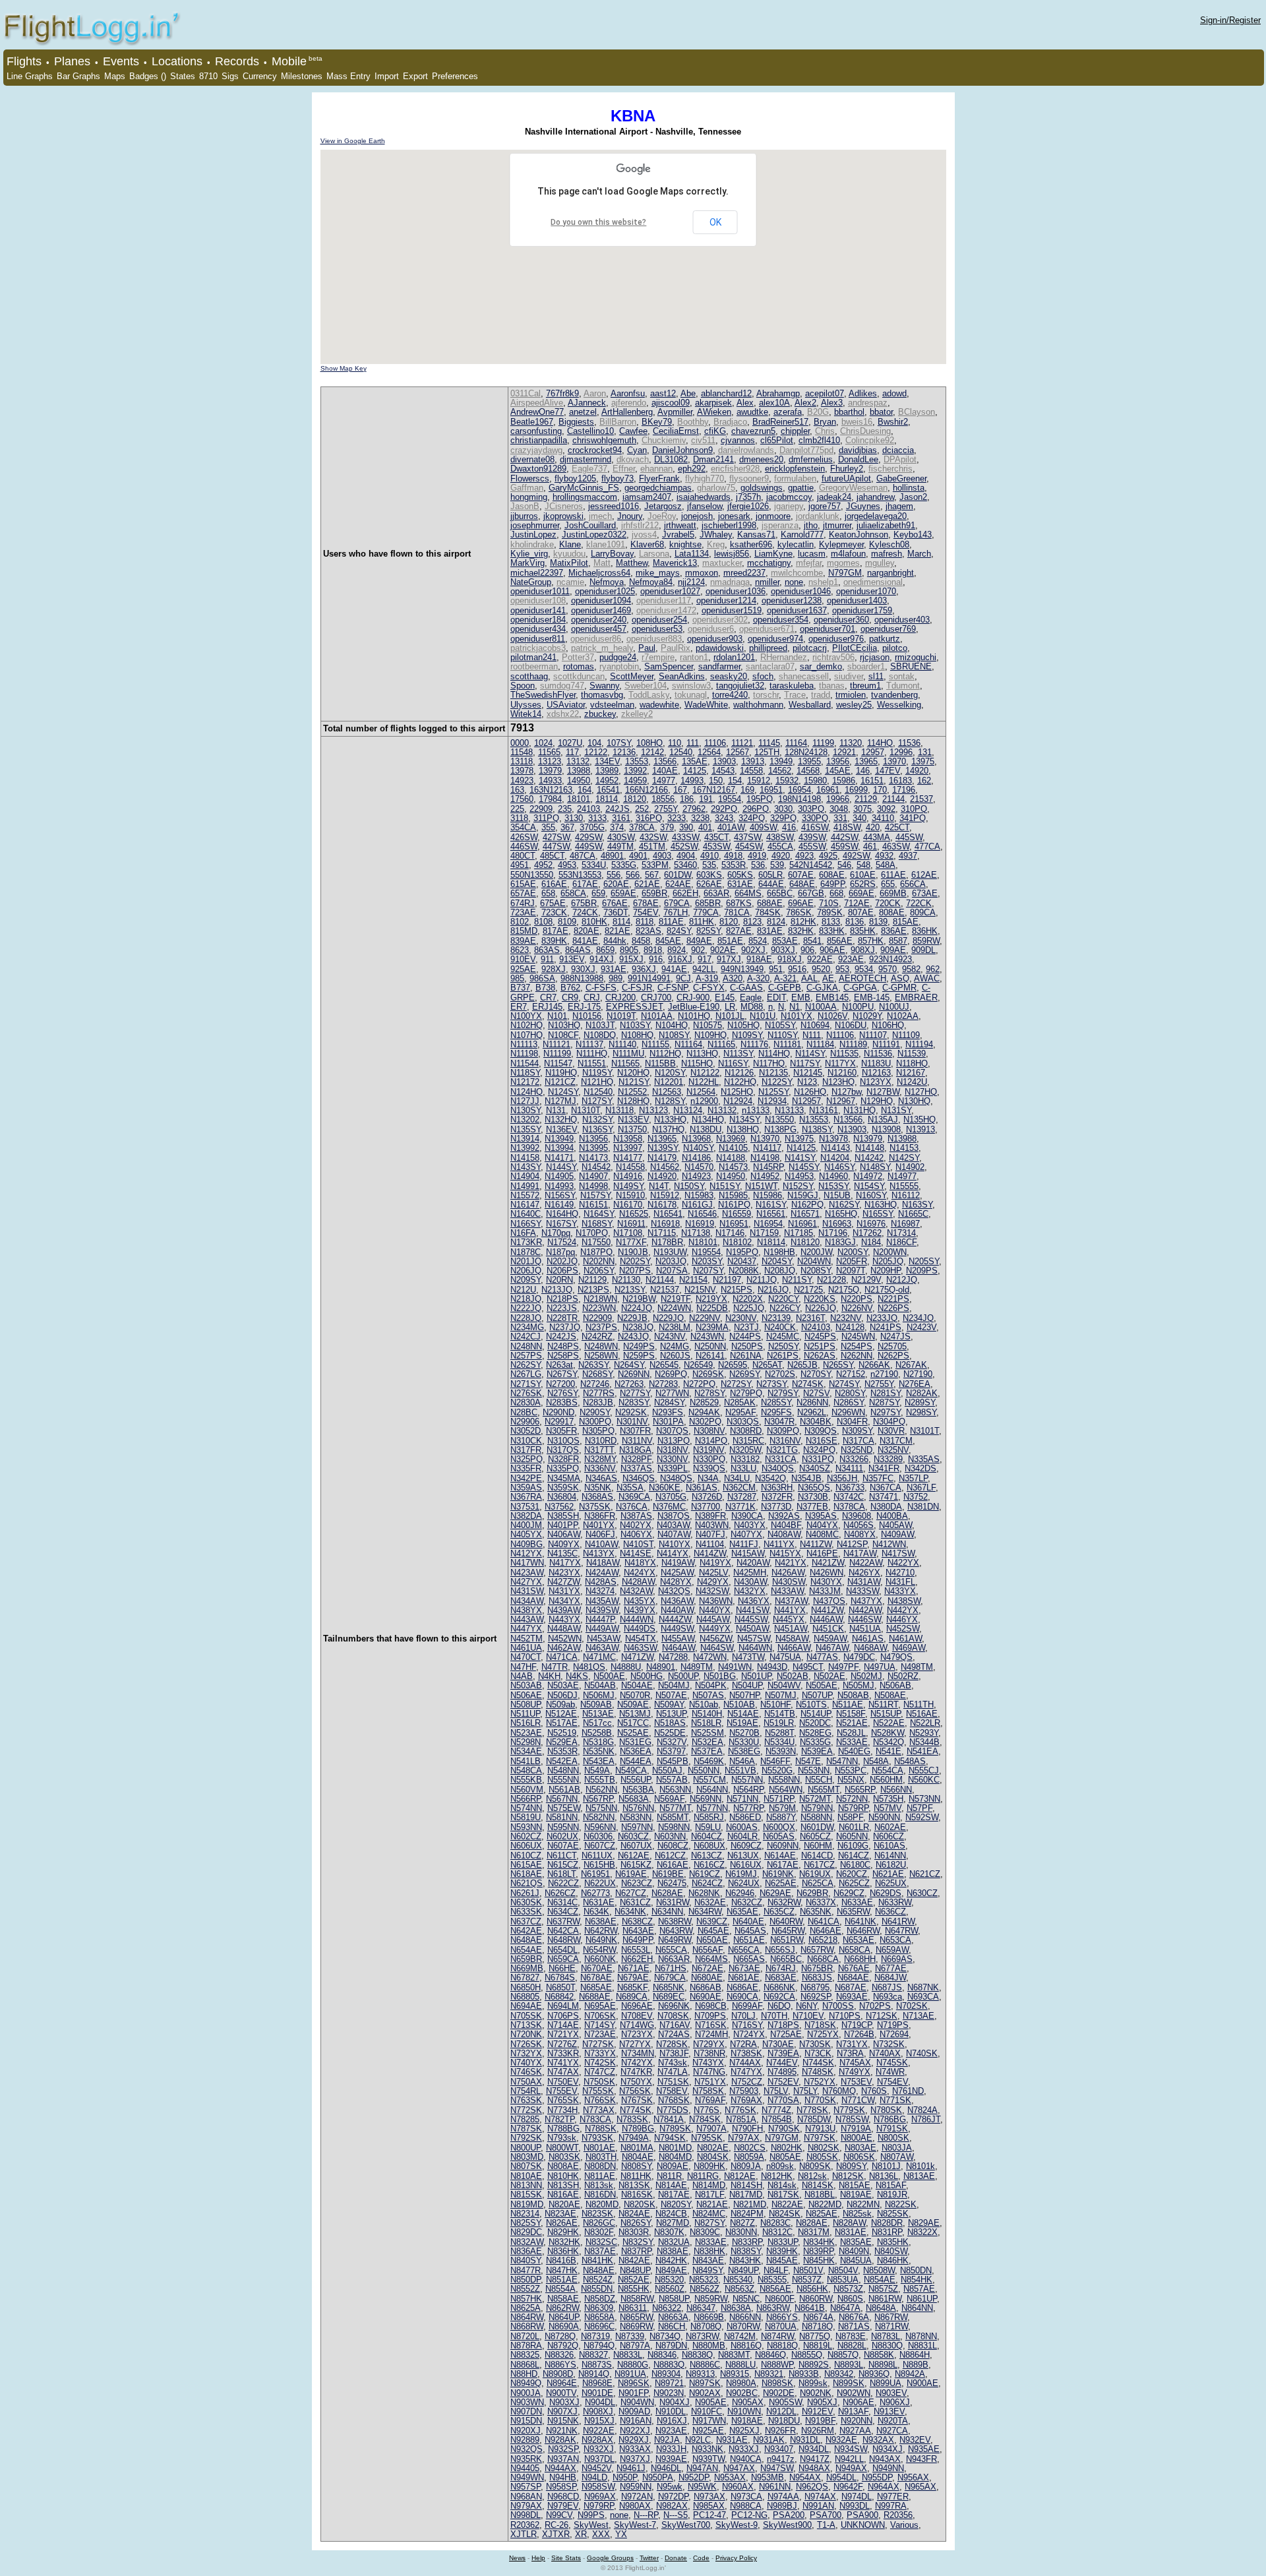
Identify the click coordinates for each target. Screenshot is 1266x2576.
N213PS (593, 1290)
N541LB (526, 1761)
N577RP (748, 1808)
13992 (635, 771)
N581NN (562, 1817)
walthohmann (758, 705)
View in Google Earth (353, 141)
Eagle (751, 997)
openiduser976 (836, 639)
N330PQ (709, 1459)
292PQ (724, 809)
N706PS (563, 2016)
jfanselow (705, 506)
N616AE (673, 1865)
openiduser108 (538, 600)
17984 (550, 799)
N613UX (743, 1855)
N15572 (525, 1195)
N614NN (890, 1855)
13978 (522, 771)
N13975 (799, 1139)
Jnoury (630, 516)
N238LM (675, 1327)
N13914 (525, 1139)
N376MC (669, 1507)
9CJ (683, 978)
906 (807, 950)
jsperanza (780, 525)
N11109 (906, 1035)
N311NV (637, 1441)
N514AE (743, 1714)
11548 (522, 752)
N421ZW (828, 1563)
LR (730, 1007)
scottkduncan (579, 676)
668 (836, 893)
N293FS (668, 1412)
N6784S (560, 1978)
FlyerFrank (659, 478)
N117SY (805, 1063)
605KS (740, 875)
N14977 (902, 1176)
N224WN (674, 1308)
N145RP (768, 1167)
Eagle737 (589, 469)
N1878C (526, 1252)
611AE (893, 875)
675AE (553, 903)
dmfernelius (811, 459)
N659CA (563, 1959)
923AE (851, 959)
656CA (913, 884)
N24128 (850, 1327)
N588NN (816, 1817)
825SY (708, 931)
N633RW (895, 1902)
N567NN (562, 1799)
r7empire (658, 657)
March (919, 554)
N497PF (843, 1667)
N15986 (768, 1195)
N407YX (746, 1534)
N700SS (838, 2006)
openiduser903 (715, 639)
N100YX (526, 1016)
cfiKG (715, 431)
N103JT (600, 1025)
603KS (709, 875)
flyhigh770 (705, 478)
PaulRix (676, 648)
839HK (554, 941)
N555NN (563, 1780)
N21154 (693, 1280)
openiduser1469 (601, 610)
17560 (522, 799)
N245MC (783, 1336)
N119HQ (561, 1073)
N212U (523, 1290)
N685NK (669, 1987)
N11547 (558, 1063)
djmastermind (586, 459)
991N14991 (649, 978)
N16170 (628, 1205)
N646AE (826, 1931)
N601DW (817, 1827)
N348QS (676, 1478)
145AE (838, 771)
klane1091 (606, 544)
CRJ (592, 997)
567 (652, 875)
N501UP (756, 1676)
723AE (523, 912)
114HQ (880, 743)
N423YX (564, 1573)
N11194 (919, 1044)
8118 (645, 922)
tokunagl (691, 695)
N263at (559, 1365)
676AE (615, 903)
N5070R (635, 1695)
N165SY (878, 1214)
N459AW (830, 1639)
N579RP (853, 1808)
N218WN (600, 1299)
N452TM (527, 1639)
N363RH (777, 1487)
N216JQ (773, 1290)
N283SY (634, 1402)
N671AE (634, 1968)
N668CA (823, 1959)
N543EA (599, 1761)
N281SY (886, 1393)
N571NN (742, 1799)
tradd (821, 695)
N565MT (824, 1790)
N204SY (777, 1261)
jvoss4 (644, 535)
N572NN (852, 1799)
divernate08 (532, 459)
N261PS (783, 1356)
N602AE (890, 1827)
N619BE (668, 1874)
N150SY (689, 1186)
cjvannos (738, 440)
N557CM (709, 1780)
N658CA (855, 1950)
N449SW (677, 1629)
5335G (624, 865)
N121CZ (560, 1082)
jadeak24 (834, 497)
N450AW (752, 1629)
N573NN (924, 1799)
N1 (795, 1007)
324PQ (752, 818)
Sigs (230, 76)
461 (870, 846)
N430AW (750, 1582)
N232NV (846, 1318)
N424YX (640, 1573)
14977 (664, 781)
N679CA (670, 1978)
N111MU (628, 1054)
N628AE (667, 1893)
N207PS (635, 1271)
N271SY (526, 1384)
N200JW (816, 1252)
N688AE (595, 1997)
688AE (770, 903)
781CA (737, 912)
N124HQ (527, 1092)
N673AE (744, 1968)
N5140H (707, 1714)
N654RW (599, 1950)
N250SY (783, 1346)
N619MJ (741, 1874)
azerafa (788, 412)
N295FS (776, 1412)
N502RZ (903, 1676)
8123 (752, 922)
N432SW (712, 1591)
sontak (902, 676)
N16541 (668, 1214)
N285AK (740, 1402)
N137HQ (668, 1129)
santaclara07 (770, 666)
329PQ (783, 818)
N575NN (601, 1808)
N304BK (816, 1422)
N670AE (597, 1968)
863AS (547, 950)
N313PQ (674, 1441)
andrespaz (868, 403)
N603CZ (633, 1836)
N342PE (526, 1478)
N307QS (672, 1431)
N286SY (849, 1402)
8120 (729, 922)
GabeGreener (901, 478)
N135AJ (883, 1119)
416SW (815, 827)
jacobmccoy (789, 497)
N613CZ (707, 1855)
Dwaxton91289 (538, 469)
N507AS (708, 1695)
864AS (578, 950)
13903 (724, 761)
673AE (925, 893)
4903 (662, 856)
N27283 (663, 1384)
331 (840, 818)
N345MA (564, 1478)
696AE (801, 903)
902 (698, 950)
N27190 (918, 1374)
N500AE (609, 1676)
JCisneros (564, 506)
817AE (556, 931)
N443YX (564, 1619)
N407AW (674, 1534)
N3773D (776, 1507)
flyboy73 (618, 478)
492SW (856, 856)
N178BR (667, 1242)
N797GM (845, 573)
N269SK (708, 1374)
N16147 (525, 1205)
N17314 (901, 1233)
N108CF (563, 1035)
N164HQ (562, 1214)
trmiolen (851, 695)
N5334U (779, 1742)
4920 (781, 856)
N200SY (853, 1252)
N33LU (743, 1468)
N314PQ (711, 1441)
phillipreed (768, 648)
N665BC (786, 1959)
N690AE (706, 1997)
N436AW (677, 1601)
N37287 (742, 1497)
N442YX (903, 1610)
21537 (921, 799)
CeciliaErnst (676, 431)
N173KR (526, 1242)
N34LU (737, 1478)
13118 (522, 761)
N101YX (797, 1016)
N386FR (600, 1516)
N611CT (561, 1855)
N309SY (857, 1431)
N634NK (630, 1912)
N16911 (631, 1224)
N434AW (527, 1601)
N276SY (562, 1393)
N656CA (744, 1950)
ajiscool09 (671, 403)
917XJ (729, 959)
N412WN (889, 1544)
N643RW (676, 1931)
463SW (896, 846)
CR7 (548, 997)
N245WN (858, 1336)
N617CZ (819, 1865)
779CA (706, 912)
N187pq (560, 1252)
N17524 (562, 1242)
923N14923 (890, 959)
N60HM (818, 1846)
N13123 (653, 1110)
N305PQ (598, 1431)
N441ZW (827, 1610)
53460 (685, 865)
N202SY (635, 1261)
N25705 (892, 1346)
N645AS (750, 1931)
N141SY (800, 1158)
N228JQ (526, 1318)
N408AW (784, 1534)
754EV (646, 912)
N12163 (876, 1073)
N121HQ (597, 1082)
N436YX (754, 1601)
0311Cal (526, 393)
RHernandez (784, 657)
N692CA (779, 1997)
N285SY (776, 1402)
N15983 (699, 1195)
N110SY (782, 1035)
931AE (614, 969)
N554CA (888, 1770)
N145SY (804, 1167)
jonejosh (697, 516)
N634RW (705, 1912)
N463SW (640, 1648)
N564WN (786, 1790)
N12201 (669, 1082)
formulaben (795, 478)
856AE (840, 941)
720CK (888, 903)
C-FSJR (637, 988)
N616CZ (709, 1865)
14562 (780, 771)
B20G (818, 412)
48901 (612, 856)
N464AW (678, 1648)
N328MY (600, 1459)
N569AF (669, 1799)
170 (880, 790)
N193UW (670, 1252)
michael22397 (537, 573)
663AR (716, 893)
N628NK (704, 1893)
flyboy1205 (575, 478)
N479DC (859, 1657)
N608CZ (673, 1846)
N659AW (892, 1950)
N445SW (751, 1619)
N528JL (851, 1733)
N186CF (901, 1242)
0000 (520, 743)
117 (572, 752)
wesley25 (854, 705)
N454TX (641, 1639)
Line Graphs (30, 76)
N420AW (753, 1563)
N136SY (597, 1129)
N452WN (565, 1639)
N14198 (765, 1158)
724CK (585, 912)
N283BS (562, 1402)
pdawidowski (720, 648)
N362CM (739, 1487)
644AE (771, 884)
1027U (570, 743)
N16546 (702, 1214)
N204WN (814, 1261)
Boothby (693, 422)
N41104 (710, 1544)
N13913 (920, 1129)
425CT (897, 827)
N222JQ (526, 1308)
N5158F (851, 1714)
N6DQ (779, 2006)
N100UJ (894, 1007)
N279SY (783, 1393)
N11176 (754, 1044)
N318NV (672, 1450)
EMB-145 (872, 997)
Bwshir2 (893, 422)
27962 (694, 809)
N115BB (660, 1063)
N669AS (897, 1959)
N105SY (780, 1025)
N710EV (808, 2016)
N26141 (710, 1356)
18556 (663, 799)
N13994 (559, 1148)
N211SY (797, 1280)
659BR (654, 893)
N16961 (802, 1224)
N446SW (864, 1619)
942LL (704, 969)
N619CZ (705, 1874)
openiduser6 (711, 629)
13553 (637, 761)
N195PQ (742, 1252)
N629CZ (849, 1893)
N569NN (706, 1799)
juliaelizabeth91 (886, 525)
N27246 (595, 1384)
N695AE (600, 2006)
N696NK (674, 2006)
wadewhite (659, 705)
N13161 (824, 1110)
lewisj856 (732, 554)
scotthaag (529, 676)
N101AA (657, 1016)
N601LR (854, 1827)
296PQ (756, 809)
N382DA (526, 1516)
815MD (524, 931)
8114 (621, 922)
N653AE (859, 1940)
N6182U (891, 1865)
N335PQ (563, 1468)
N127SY (597, 1101)
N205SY (924, 1261)
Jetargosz (663, 506)
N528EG (815, 1733)
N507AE (671, 1695)
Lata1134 (692, 554)
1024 (543, 743)
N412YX (526, 1553)
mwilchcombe (797, 573)
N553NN (814, 1770)
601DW (678, 875)
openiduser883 (654, 639)
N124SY (563, 1092)
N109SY (747, 1035)
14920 (917, 771)
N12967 (841, 1101)
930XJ (583, 969)
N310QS (563, 1441)
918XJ (790, 959)
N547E (808, 1761)
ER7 (519, 1007)
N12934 (772, 1101)
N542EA (562, 1761)
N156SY (560, 1195)
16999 (856, 790)
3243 (724, 818)
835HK (863, 931)
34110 (883, 818)
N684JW (890, 1978)
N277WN (672, 1393)
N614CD (817, 1855)
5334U (594, 865)
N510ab (704, 1704)
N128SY (670, 1101)
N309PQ (783, 1431)
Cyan (637, 450)
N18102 (737, 1242)
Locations (177, 61)
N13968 (696, 1139)
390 (686, 827)
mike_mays (658, 573)
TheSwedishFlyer (543, 695)
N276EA (915, 1384)
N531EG (635, 1742)
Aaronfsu (628, 393)
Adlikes (863, 393)
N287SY (884, 1402)
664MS (748, 893)
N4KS (577, 1676)
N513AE (598, 1714)
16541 (608, 790)
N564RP (748, 1790)
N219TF (676, 1299)
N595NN (563, 1827)
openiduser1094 (601, 600)
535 (709, 865)
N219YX (711, 1299)
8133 (831, 922)
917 (705, 959)
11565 (549, 752)
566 (633, 875)
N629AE (775, 1893)
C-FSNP (673, 988)
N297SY (886, 1412)
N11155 (655, 1044)
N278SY (709, 1393)
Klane (570, 544)
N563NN (675, 1790)
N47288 (673, 1657)
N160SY (871, 1195)
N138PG (780, 1129)
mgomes (843, 563)
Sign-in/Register (1230, 20)
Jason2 (913, 497)
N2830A (526, 1402)
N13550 (779, 1119)
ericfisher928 (735, 469)
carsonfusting (536, 431)
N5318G (598, 1742)
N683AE (781, 1978)
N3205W (745, 1450)
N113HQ (702, 1054)
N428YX (676, 1582)
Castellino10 (590, 431)
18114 (607, 799)
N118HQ (912, 1063)
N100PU (858, 1007)
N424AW (602, 1573)
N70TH (774, 2016)
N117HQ (769, 1063)
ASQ (900, 978)
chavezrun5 (753, 431)
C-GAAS (746, 988)
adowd (894, 393)
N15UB (837, 1195)
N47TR (555, 1667)
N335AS (924, 1459)
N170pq (556, 1233)
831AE (770, 931)
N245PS (820, 1336)
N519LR (779, 1723)
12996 (901, 752)
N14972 (868, 1176)
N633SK (526, 1912)
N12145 (808, 1073)
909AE (893, 950)
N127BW (883, 1092)
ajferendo (629, 403)
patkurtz (885, 639)
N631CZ (635, 1902)
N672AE (708, 1968)
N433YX (900, 1591)
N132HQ (561, 1119)
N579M (782, 1808)
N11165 (721, 1044)
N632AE (710, 1902)
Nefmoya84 (651, 582)
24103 (588, 809)
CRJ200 (620, 997)
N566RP (526, 1799)
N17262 (867, 1233)
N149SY (628, 1186)
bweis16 (857, 422)
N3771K (740, 1507)
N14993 (559, 1186)
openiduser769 (888, 629)
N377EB (812, 1507)
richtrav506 (833, 657)
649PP (832, 884)
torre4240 (730, 695)
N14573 (733, 1167)
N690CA (742, 1997)
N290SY (595, 1412)
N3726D (707, 1497)
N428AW (638, 1582)
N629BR (812, 1893)
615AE (523, 884)
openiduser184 (538, 620)
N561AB (564, 1790)
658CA (573, 893)
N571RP (779, 1799)
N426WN (827, 1573)
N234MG (527, 1327)
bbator (881, 412)
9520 (821, 969)
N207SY (708, 1271)
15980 (815, 781)
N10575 (708, 1025)
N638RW (675, 1921)
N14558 (630, 1167)
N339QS (709, 1468)
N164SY (599, 1214)
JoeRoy (662, 516)
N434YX (564, 1601)
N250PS (747, 1346)
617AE (585, 884)
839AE (523, 941)
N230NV (741, 1318)
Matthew (632, 563)
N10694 (815, 1025)
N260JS (675, 1356)
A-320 (758, 978)
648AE (802, 884)
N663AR (674, 1959)
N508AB (853, 1695)
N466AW (794, 1648)
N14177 (628, 1158)
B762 (570, 988)
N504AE (637, 1685)
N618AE (526, 1874)
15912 (759, 781)
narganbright (890, 573)
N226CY (785, 1308)
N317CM (896, 1441)
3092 (886, 809)
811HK (702, 922)
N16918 (665, 1224)
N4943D (772, 1667)
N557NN (747, 1780)
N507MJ (781, 1695)
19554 (730, 799)
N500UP (683, 1676)
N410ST (638, 1544)
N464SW (717, 1648)
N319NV (708, 1450)
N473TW (748, 1657)
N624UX (744, 1883)
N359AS (526, 1487)
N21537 (665, 1290)
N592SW (922, 1817)
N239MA (712, 1327)
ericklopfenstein (795, 469)
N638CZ (637, 1921)
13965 (866, 761)
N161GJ (697, 1205)
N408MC (822, 1534)
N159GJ (803, 1195)
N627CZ (631, 1893)
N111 (812, 1035)
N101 (557, 1016)
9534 (864, 969)
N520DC (815, 1723)
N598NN (674, 1827)
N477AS (822, 1657)
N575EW (564, 1808)
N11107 (873, 1035)
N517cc (597, 1723)
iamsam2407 (647, 497)
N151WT (761, 1186)
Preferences (455, 76)
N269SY (744, 1374)
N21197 (727, 1280)
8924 (677, 950)
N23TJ (746, 1327)
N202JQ (562, 1261)
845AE (668, 941)
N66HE (562, 1968)
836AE (894, 931)
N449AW (602, 1629)
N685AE (596, 1987)
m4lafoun (848, 554)
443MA (877, 837)
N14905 (559, 1176)
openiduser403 (902, 620)
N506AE (526, 1695)
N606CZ (889, 1836)
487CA (583, 856)
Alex (745, 403)
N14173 (593, 1158)
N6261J (525, 1893)
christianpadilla (539, 440)
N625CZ (854, 1883)
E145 (725, 997)
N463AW (602, 1648)
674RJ (523, 903)
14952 (607, 781)
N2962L (812, 1412)
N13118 (619, 1110)
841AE (585, 941)
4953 (567, 865)
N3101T (924, 1431)
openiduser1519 (732, 610)
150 (716, 781)
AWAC (927, 978)
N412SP (852, 1544)
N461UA (526, 1648)
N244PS (745, 1336)
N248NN (526, 1346)
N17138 (696, 1233)
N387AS (636, 1516)
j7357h (748, 497)
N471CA (562, 1657)
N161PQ (734, 1205)
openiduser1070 (866, 591)
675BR (584, 903)
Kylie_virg (529, 554)
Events (121, 61)
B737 (520, 988)
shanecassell (804, 676)
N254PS (857, 1346)
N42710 (900, 1573)
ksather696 (751, 544)
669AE (861, 893)
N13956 (593, 1139)
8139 (878, 922)
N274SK (808, 1384)
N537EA (707, 1751)
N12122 (705, 1073)
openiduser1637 (797, 610)
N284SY (669, 1402)
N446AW (826, 1619)
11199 (823, 743)
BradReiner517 (780, 422)
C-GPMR (899, 988)
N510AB (739, 1704)
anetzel (583, 412)
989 (616, 978)
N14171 (559, 1158)
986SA (542, 978)
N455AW (678, 1639)
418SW (847, 827)
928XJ (554, 969)
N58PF (850, 1817)
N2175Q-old (887, 1290)
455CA (780, 846)
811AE (671, 922)
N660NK (600, 1959)
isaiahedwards (704, 497)
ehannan (656, 469)
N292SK (631, 1412)
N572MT (815, 1799)
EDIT (776, 997)
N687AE (851, 1987)
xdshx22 (563, 714)
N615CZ (563, 1865)
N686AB (706, 1987)
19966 (838, 799)
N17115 (662, 1233)
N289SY (920, 1402)
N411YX (779, 1544)
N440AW (677, 1610)
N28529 (704, 1402)
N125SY (773, 1092)
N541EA (922, 1751)
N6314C (562, 1902)
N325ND (857, 1450)
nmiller (767, 582)
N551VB (740, 1770)
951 (776, 969)
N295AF (740, 1412)
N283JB (598, 1402)
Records (237, 61)
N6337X (821, 1902)
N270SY (816, 1374)
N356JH (842, 1478)
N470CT (526, 1657)
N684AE (853, 1978)
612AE (924, 875)
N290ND (558, 1412)
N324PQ (819, 1450)
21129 (866, 799)
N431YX (564, 1591)
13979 (550, 771)
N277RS (599, 1393)
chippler (795, 431)
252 (642, 809)
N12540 (598, 1092)
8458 (641, 941)
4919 (757, 856)
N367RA (526, 1497)
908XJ (863, 950)
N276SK (526, 1393)
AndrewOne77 (537, 412)
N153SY (833, 1186)
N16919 (700, 1224)
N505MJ (859, 1685)
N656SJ (780, 1950)
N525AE (633, 1733)
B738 (545, 988)
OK (715, 222)
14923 (522, 781)
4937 (908, 856)
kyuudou (569, 554)
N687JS (887, 1987)
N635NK (816, 1912)
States (183, 76)
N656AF (708, 1950)
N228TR (562, 1318)
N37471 (884, 1497)
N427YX (526, 1582)
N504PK (711, 1685)
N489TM (697, 1667)
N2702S (780, 1374)
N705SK (526, 2016)
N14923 (696, 1176)
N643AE (638, 1931)
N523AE (526, 1733)
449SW (588, 846)
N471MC (599, 1657)
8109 (567, 922)
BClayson (917, 412)
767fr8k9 (562, 393)
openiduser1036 (736, 591)
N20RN (559, 1280)
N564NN (712, 1790)
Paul (647, 648)
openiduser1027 (670, 591)
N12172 (525, 1082)
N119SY (597, 1073)
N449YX (715, 1629)
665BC (780, 893)
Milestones (302, 76)
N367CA (886, 1487)
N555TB (600, 1780)
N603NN (670, 1836)
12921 (844, 752)
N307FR (635, 1431)
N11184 (820, 1044)
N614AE (780, 1855)
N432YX (750, 1591)
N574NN (526, 1808)
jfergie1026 (748, 506)
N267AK (911, 1365)
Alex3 (832, 403)
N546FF (775, 1761)
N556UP (636, 1780)
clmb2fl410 (819, 440)
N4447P (600, 1619)
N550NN (704, 1770)
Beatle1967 (532, 422)
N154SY (869, 1186)
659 (598, 893)
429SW (588, 837)
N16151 (593, 1205)
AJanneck (587, 403)
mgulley (880, 563)
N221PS (893, 1299)
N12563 (667, 1092)
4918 (733, 856)
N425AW (677, 1573)
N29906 (525, 1422)
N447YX (526, 1629)
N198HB (779, 1252)
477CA (927, 846)
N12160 (842, 1073)
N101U (763, 1016)
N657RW (817, 1950)
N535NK (599, 1751)
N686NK (779, 1987)
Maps (115, 76)
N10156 (587, 1016)
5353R (734, 865)
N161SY (771, 1205)
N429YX (713, 1582)
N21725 (808, 1290)
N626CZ (560, 1893)
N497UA (880, 1667)
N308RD (746, 1431)
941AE (674, 969)
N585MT (673, 1817)
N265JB (802, 1365)
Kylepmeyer (841, 544)
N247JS (895, 1336)
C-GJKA (822, 988)
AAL (809, 978)
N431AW (864, 1582)
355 (548, 827)
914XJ (602, 959)
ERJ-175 (584, 1007)
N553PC (851, 1770)
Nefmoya (607, 582)
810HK (594, 922)
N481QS (589, 1667)
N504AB (600, 1685)
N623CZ (637, 1883)
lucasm (812, 554)
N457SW (754, 1639)
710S (829, 903)
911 (547, 959)
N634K (596, 1912)
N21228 (831, 1280)
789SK (830, 912)
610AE (863, 875)
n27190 (884, 1374)
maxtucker (722, 563)
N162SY (844, 1205)
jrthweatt (680, 525)
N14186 (696, 1158)
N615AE (526, 1865)
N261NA (746, 1356)
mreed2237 (744, 573)
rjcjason (875, 657)
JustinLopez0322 (594, 535)
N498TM (917, 1667)
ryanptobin (619, 666)
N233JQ (882, 1318)
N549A (597, 1770)
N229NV (705, 1318)
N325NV (893, 1450)
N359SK (563, 1487)
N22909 (597, 1318)
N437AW (791, 1601)
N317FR (526, 1450)
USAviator (566, 705)
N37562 (559, 1507)
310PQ (914, 809)
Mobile (289, 61)
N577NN (712, 1808)
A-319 (707, 978)
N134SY (744, 1119)
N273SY (771, 1384)
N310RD (601, 1441)
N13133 (789, 1110)
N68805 (525, 1997)
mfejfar (809, 563)
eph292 (692, 469)
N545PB (673, 1761)
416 (789, 827)
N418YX (640, 1563)
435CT (716, 837)
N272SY (736, 1384)
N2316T (810, 1318)
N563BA (638, 1790)
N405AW (895, 1525)
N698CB (711, 2006)
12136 (624, 752)
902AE (723, 950)
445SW (909, 837)
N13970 (765, 1139)
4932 (884, 856)
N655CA (671, 1950)
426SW (524, 837)
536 (758, 865)
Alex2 (805, 403)
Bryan (825, 422)
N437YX (866, 1601)
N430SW (789, 1582)
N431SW (527, 1591)
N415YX (785, 1553)
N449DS (640, 1629)
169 (747, 790)
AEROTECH (862, 978)
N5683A (634, 1799)
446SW (524, 846)
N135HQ (919, 1119)
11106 (715, 743)
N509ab (560, 1704)
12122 (596, 752)
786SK (799, 912)
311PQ (546, 818)
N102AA (903, 1016)
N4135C (562, 1553)
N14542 (596, 1167)
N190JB (633, 1252)
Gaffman (527, 488)
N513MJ (635, 1714)
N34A (708, 1478)
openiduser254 (659, 620)
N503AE (563, 1685)
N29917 (559, 1422)
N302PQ (705, 1422)
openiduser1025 (605, 591)
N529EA (562, 1742)
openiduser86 (596, 639)
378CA (642, 827)
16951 (771, 790)
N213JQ (557, 1290)
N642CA (563, 1931)
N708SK (673, 2016)
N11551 (592, 1063)
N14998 (593, 1186)
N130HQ (914, 1101)
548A (886, 865)
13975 (923, 761)
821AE (618, 931)
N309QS (821, 1431)
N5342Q (889, 1742)
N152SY (798, 1186)
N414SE (636, 1553)
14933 (550, 781)
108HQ (649, 743)
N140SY (698, 1148)
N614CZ (854, 1855)
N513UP (671, 1714)
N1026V (832, 1016)
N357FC (878, 1478)
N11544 (525, 1063)
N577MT (675, 1808)
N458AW (792, 1639)
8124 (776, 922)
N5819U (526, 1817)
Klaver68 (647, 544)
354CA (523, 827)
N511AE (848, 1704)
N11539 (912, 1054)
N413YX (599, 1553)
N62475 (672, 1883)
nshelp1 (823, 582)
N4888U (626, 1667)
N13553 (814, 1119)
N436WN (716, 1601)
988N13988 (582, 978)
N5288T (779, 1733)
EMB (801, 997)
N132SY (597, 1119)
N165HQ (841, 1214)
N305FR (561, 1431)
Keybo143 (913, 535)
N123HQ (838, 1082)
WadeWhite (706, 705)
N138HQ (743, 1129)
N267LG (526, 1374)
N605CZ (815, 1836)
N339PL (673, 1468)
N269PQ (671, 1374)
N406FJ (600, 1534)
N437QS (829, 1601)
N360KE (665, 1487)
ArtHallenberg (627, 412)
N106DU (851, 1025)
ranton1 (694, 657)
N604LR (742, 1836)
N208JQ (780, 1271)
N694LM (563, 2006)
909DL (923, 950)
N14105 (733, 1148)
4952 (543, 865)
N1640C (526, 1214)
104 (594, 743)
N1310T (586, 1110)
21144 (893, 799)
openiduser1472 (666, 610)
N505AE (822, 1685)
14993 (692, 781)
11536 (909, 743)
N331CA (781, 1459)
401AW (731, 827)
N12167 (911, 1073)
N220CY (783, 1299)
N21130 (626, 1280)
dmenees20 (761, 459)
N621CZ (925, 1874)
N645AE (713, 1931)
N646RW (863, 1931)
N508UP (526, 1704)
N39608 (857, 1516)
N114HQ (774, 1054)
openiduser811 (538, 639)
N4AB (522, 1676)
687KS (739, 903)
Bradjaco (730, 422)
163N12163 (551, 790)
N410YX (675, 1544)
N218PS (562, 1299)
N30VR (891, 1431)
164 (585, 790)
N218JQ (526, 1299)
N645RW (788, 1931)
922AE (820, 959)
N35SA (630, 1487)
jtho (811, 525)
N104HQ (672, 1025)
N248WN (601, 1346)
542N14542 (811, 865)
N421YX (791, 1563)
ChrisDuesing (865, 431)
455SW (812, 846)
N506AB (895, 1685)
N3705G (671, 1497)
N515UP (886, 1714)
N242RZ (597, 1336)
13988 (579, 771)
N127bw (846, 1092)
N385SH (563, 1516)
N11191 (886, 1044)
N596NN (600, 1827)
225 (517, 809)
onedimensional (873, 582)
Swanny (604, 686)
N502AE (829, 1676)
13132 (578, 761)
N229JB (632, 1318)
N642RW (601, 1931)
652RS (863, 884)
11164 (796, 743)
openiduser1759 (862, 610)
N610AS (889, 1846)
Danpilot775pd (806, 450)
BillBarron (618, 422)
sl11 (876, 676)
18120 (635, 799)
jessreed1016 (614, 506)
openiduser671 (767, 629)
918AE (759, 959)
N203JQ (671, 1261)
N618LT (561, 1874)
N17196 (833, 1233)
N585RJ (709, 1817)
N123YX (876, 1082)
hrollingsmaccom (585, 497)
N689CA (632, 1997)
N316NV (785, 1441)
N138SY (817, 1129)
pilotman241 (533, 657)
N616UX (746, 1865)
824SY (679, 931)
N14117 (767, 1148)
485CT (552, 856)
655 (888, 884)
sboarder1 (866, 666)
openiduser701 (828, 629)
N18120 (805, 1242)
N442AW (865, 1610)
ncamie (570, 582)
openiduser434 (538, 629)
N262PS (893, 1356)
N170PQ (592, 1233)
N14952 (765, 1176)
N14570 (699, 1167)
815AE (906, 922)
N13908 (886, 1129)
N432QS (674, 1591)
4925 (828, 856)
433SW (685, 837)
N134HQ (708, 1119)
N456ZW (716, 1639)
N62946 (740, 1893)
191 (706, 799)
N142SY (904, 1158)
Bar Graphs (78, 76)
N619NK (778, 1874)
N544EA (636, 1761)
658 (548, 893)
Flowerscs (530, 478)
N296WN (848, 1412)
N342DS (920, 1468)
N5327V (672, 1742)
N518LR (706, 1723)
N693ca (888, 1997)
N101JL (730, 1016)
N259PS (639, 1356)
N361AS (702, 1487)
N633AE (857, 1902)
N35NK (598, 1487)
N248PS (563, 1346)
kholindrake (532, 544)
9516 (797, 969)
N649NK (601, 1940)
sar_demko (821, 666)
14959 (635, 781)
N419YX (715, 1563)
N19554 (706, 1252)
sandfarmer (719, 666)
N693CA (923, 1997)
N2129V (866, 1280)
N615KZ (636, 1865)
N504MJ (674, 1685)
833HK (832, 931)
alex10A (774, 403)
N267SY (562, 1374)
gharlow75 (716, 488)
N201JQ (526, 1261)
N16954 (768, 1224)
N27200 (560, 1384)
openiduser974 (775, 639)
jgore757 (825, 506)
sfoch (763, 676)
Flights (24, 61)
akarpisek (713, 403)
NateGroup (531, 582)
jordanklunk (818, 516)
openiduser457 (599, 629)
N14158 (525, 1158)
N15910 (630, 1195)
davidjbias (858, 450)
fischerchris (890, 469)
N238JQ (638, 1327)
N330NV (672, 1459)
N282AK (922, 1393)
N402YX (636, 1525)
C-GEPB (785, 988)
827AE (739, 931)
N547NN (842, 1761)
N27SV (816, 1393)
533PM (655, 865)
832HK (801, 931)
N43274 (600, 1591)
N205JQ (888, 1261)
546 (844, 865)
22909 (541, 809)
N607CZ (600, 1846)
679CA (677, 903)
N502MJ (866, 1676)
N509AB (596, 1704)
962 (933, 969)
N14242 (869, 1158)
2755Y (666, 809)
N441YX (790, 1610)
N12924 (738, 1101)
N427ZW (563, 1582)
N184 (871, 1242)
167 (680, 790)
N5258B (597, 1733)
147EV (888, 771)
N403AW (673, 1525)
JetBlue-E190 (694, 1007)
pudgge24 (618, 657)
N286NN (812, 1402)
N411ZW (816, 1544)
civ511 (703, 440)
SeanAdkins (682, 676)
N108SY (674, 1035)
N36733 (850, 1487)
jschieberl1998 (729, 525)
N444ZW (675, 1619)
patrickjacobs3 (538, 648)
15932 (787, 781)
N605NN (852, 1836)
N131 (556, 1110)
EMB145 (832, 997)
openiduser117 (664, 600)
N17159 (764, 1233)
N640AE (748, 1921)
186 (687, 799)
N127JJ (525, 1101)
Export (415, 76)
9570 (888, 969)
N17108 (628, 1233)
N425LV (713, 1573)
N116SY (733, 1063)
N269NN (634, 1374)
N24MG (675, 1346)
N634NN (667, 1912)
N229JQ (668, 1318)
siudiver (849, 676)
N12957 (806, 1101)
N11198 (524, 1054)
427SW (556, 837)
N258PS (563, 1356)
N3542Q (770, 1478)
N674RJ (781, 1968)
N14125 (801, 1148)
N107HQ (527, 1035)
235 (565, 809)
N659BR (526, 1959)
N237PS (601, 1327)
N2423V (921, 1327)
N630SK (526, 1902)
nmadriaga (730, 582)
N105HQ (743, 1025)
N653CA (895, 1940)
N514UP (816, 1714)
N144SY (561, 1167)
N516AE (922, 1714)
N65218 (823, 1940)
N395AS (821, 1516)
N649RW (675, 1940)
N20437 (742, 1261)
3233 (677, 818)
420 (873, 827)
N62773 (595, 1893)
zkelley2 (637, 714)
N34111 (849, 1468)
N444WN (637, 1619)
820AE (587, 931)
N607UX (636, 1846)
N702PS (875, 2006)
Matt (602, 563)
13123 (550, 761)
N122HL (704, 1082)
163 (517, 790)
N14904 (525, 1176)
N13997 (628, 1148)
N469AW (909, 1648)
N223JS (562, 1308)
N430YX (826, 1582)
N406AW (564, 1534)
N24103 (816, 1327)
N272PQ (699, 1384)
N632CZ (747, 1902)
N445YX (789, 1619)
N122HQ (740, 1082)
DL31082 (671, 459)
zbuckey (600, 714)
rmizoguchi (916, 657)
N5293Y (924, 1733)
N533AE (852, 1742)
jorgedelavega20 (876, 516)
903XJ (783, 950)
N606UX (526, 1846)
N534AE (526, 1751)
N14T (659, 1186)
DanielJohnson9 (682, 450)
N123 (807, 1082)
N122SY (777, 1082)
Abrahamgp (778, 393)
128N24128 (806, 752)
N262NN (857, 1356)
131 (925, 752)
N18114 (771, 1242)
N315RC (748, 1441)
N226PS (893, 1308)
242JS (618, 809)
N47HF (523, 1667)
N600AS (742, 1827)
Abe (688, 393)
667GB (811, 893)
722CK (919, 903)
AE (828, 978)
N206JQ (526, 1271)
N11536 (878, 1054)
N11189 (853, 1044)
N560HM (886, 1780)
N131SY (896, 1110)
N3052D (526, 1431)
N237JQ (565, 1327)
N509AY (669, 1704)
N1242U (912, 1082)
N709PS (710, 2016)
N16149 (559, 1205)
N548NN (563, 1770)
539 (777, 865)
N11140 (622, 1044)
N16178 (662, 1205)
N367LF (921, 1487)
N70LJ (743, 2016)
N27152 (851, 1374)
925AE (523, 969)
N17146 (730, 1233)
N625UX (891, 1883)
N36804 (562, 1497)
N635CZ (779, 1912)
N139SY (663, 1148)
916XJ (680, 959)
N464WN (755, 1648)
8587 (898, 941)
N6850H (526, 1987)
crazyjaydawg (536, 450)
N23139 (776, 1318)
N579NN (817, 1808)
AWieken (714, 412)
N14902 (910, 1167)
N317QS (563, 1450)
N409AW (897, 1534)
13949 (781, 761)
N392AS (784, 1516)
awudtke (752, 412)
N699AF (747, 2006)
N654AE (526, 1950)
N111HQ (592, 1054)
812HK (803, 922)
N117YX (840, 1063)
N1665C (913, 1214)
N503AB (526, 1685)
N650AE (712, 1940)
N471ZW (637, 1657)
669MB (893, 893)
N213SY (630, 1290)
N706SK (600, 2016)
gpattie (801, 488)
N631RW (673, 1902)
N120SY (670, 1073)
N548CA (526, 1770)
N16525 (634, 1214)
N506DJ (562, 1695)
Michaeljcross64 (599, 573)
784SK (768, 912)
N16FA (523, 1233)
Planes (72, 61)
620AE (616, 884)
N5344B (924, 1742)
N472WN (710, 1657)
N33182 (745, 1459)
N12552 (632, 1092)
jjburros (524, 516)
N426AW (788, 1573)
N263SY (593, 1365)
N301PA (668, 1422)
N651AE (749, 1940)
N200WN (890, 1252)
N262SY (526, 1365)
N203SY (707, 1261)
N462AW (564, 1648)
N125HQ (737, 1092)
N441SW (752, 1610)
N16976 (871, 1224)
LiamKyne (773, 554)
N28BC (524, 1412)
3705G (592, 827)
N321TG (782, 1450)
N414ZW (710, 1553)
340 (859, 818)
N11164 (688, 1044)
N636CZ (890, 1912)
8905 (629, 950)
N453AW (603, 1639)
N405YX (526, 1534)
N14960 (833, 1176)
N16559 (737, 1214)
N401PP (562, 1525)
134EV (607, 761)
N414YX (673, 1553)
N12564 (701, 1092)
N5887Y (781, 1817)
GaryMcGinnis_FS (584, 488)
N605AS (779, 1836)
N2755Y (879, 1384)
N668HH (860, 1959)
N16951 (734, 1224)
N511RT (883, 1704)
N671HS (671, 1968)
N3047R (779, 1422)
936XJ (644, 969)
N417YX (565, 1563)
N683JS (817, 1978)
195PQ (760, 799)
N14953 (799, 1176)
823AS (648, 931)
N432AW (636, 1591)
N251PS (820, 1346)
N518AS (670, 1723)
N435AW (602, 1601)
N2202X (748, 1299)
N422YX (903, 1563)
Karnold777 (802, 535)
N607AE (563, 1846)
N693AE (852, 1997)
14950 (579, 781)
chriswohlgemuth (604, 440)
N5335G (815, 1742)
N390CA (747, 1516)
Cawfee (633, 431)
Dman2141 (713, 459)
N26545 (664, 1365)
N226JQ (821, 1308)
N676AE (854, 1968)
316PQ (649, 818)
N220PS (857, 1299)
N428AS (601, 1582)
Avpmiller (675, 412)
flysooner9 (749, 478)
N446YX (902, 1619)
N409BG (527, 1544)
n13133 (756, 1110)
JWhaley (716, 535)
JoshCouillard (590, 525)
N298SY (921, 1412)
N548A (876, 1761)
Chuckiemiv (664, 440)
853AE (785, 941)
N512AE (561, 1714)
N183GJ (840, 1242)
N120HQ (633, 1073)
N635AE (742, 1912)
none (794, 582)
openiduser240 (599, 620)
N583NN (636, 1817)
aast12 (663, 393)
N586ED (745, 1817)
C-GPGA (860, 988)
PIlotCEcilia (855, 648)
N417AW (860, 1553)
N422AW (866, 1563)
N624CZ (707, 1883)
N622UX (600, 1883)
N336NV (600, 1468)
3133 (597, 818)
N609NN (783, 1846)
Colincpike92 (870, 440)
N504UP (747, 1685)
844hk (615, 941)
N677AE (891, 1968)
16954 (799, 790)
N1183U (876, 1063)
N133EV (633, 1119)
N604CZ (707, 1836)
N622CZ (563, 1883)
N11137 (589, 1044)
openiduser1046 (801, 591)
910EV (523, 959)
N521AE (852, 1723)
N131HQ (859, 1110)
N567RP (598, 1799)
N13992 (525, 1148)
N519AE (742, 1723)
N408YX (860, 1534)
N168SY (597, 1224)
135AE (695, 761)
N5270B (744, 1733)
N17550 (596, 1242)
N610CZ (526, 1855)
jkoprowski (563, 516)
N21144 (660, 1280)
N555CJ (924, 1770)
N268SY (597, 1374)
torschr (766, 695)
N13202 (525, 1119)
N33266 (854, 1459)
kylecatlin (796, 544)
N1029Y (867, 1016)
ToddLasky (649, 695)
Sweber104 (646, 686)
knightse (685, 544)
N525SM (708, 1733)
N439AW (564, 1610)
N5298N (526, 1742)
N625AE (781, 1883)
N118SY (525, 1073)
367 (567, 827)
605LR (770, 875)
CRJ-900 (693, 997)
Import (387, 76)
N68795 (815, 1987)
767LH (676, 912)
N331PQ (818, 1459)
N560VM (527, 1790)
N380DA (886, 1507)
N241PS (886, 1327)
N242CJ (526, 1336)
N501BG (720, 1676)
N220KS (820, 1299)
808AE (892, 912)
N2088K (744, 1271)
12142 (652, 752)
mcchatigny (769, 563)
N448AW (564, 1629)
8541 (812, 941)
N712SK (882, 2016)
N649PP (638, 1940)
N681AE (744, 1978)
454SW (749, 846)
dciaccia (898, 450)
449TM (620, 846)
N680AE (707, 1978)
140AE (665, 771)
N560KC (924, 1780)
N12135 (773, 1073)
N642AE (526, 1931)
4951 (520, 865)
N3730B (813, 1497)
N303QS (743, 1422)
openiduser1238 (792, 600)
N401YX (599, 1525)
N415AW (748, 1553)
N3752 (916, 1497)
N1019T (621, 1016)
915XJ (631, 959)
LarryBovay (612, 554)
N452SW (903, 1629)
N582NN (599, 1817)
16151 (872, 781)
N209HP (886, 1271)
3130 (574, 818)
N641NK (860, 1921)
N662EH (637, 1959)
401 (705, 827)
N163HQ (881, 1205)
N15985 (733, 1195)
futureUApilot (846, 478)
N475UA (785, 1657)
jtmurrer (837, 525)
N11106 (840, 1035)
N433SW (862, 1591)
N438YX (526, 1610)
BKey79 (657, 422)
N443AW (527, 1619)
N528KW (888, 1733)
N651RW (787, 1940)
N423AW (527, 1573)
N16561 (771, 1214)
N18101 (703, 1242)
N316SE (822, 1441)
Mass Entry (348, 76)
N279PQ (746, 1393)
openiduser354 (781, 620)
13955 (809, 761)
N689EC (669, 1997)
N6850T (560, 1987)
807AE (861, 912)
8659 (605, 950)
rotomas (579, 666)
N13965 (662, 1139)
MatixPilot (569, 563)
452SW (684, 846)
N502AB (793, 1676)
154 (735, 781)
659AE (623, 893)
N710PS (845, 2016)
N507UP (817, 1695)
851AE (730, 941)
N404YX (822, 1525)
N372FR (777, 1497)
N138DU (706, 1129)
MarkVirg (527, 563)
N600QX (779, 1827)
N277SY (635, 1393)
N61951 (595, 1874)
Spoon (523, 686)
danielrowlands (746, 450)
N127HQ (921, 1092)
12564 (709, 752)
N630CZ (922, 1893)
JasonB (525, 506)
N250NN (710, 1346)
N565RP (860, 1790)
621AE (647, 884)
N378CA (849, 1507)
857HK (871, 941)
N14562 (665, 1167)
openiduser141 (538, 610)
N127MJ (560, 1101)
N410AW (601, 1544)
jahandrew (875, 497)
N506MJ (599, 1695)
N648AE (526, 1940)
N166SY (526, 1224)
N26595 (733, 1365)
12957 (873, 752)
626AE (709, 884)
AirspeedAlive (537, 403)
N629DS (886, 1893)
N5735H (888, 1799)
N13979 (868, 1139)
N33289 (888, 1459)
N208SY (816, 1271)
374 (617, 827)
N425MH (750, 1573)
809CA (923, 912)
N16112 (906, 1195)
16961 (828, 790)
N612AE (634, 1855)
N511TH (919, 1704)
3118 (519, 818)
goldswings (762, 488)
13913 (753, 761)
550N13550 (532, 875)
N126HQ (810, 1092)
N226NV (857, 1308)
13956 (838, 761)
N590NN (884, 1817)
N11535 (844, 1054)
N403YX (750, 1525)
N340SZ (815, 1468)
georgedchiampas (658, 488)
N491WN (735, 1667)
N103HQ (564, 1025)
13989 (607, 771)
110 (675, 743)
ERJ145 (547, 1007)
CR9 (570, 997)
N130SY (526, 1110)
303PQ (811, 809)
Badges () (148, 76)
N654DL (562, 1950)
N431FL (900, 1582)
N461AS (868, 1639)
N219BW (639, 1299)
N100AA (821, 1007)
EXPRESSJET (634, 1007)
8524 (758, 941)
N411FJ (744, 1544)
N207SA (672, 1271)
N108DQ (600, 1035)
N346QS (639, 1478)
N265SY (838, 1365)
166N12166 (647, 790)
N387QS (674, 1516)
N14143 (835, 1148)
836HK (925, 931)
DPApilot (900, 459)
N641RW (898, 1921)
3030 (783, 809)
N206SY (599, 1271)
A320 (733, 978)
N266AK (874, 1365)
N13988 (902, 1139)
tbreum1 (865, 686)
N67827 (525, 1978)
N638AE (601, 1921)
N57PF (919, 1808)
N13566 (848, 1119)
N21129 (592, 1280)
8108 (543, 922)
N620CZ (852, 1874)
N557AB (672, 1780)
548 (863, 865)
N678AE (596, 1978)
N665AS (749, 1959)
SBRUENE (911, 666)
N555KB (526, 1780)
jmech (600, 516)
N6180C (855, 1865)
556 (614, 875)
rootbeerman (534, 666)
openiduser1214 (726, 600)
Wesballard (810, 705)
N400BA (892, 1516)
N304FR (852, 1422)
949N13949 (742, 969)
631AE (740, 884)
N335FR (526, 1468)
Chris (825, 431)
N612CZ (670, 1855)
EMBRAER (916, 997)
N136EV (561, 1129)
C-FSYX (709, 988)
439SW (812, 837)
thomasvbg (602, 695)
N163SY (917, 1205)
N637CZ (526, 1921)
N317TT (599, 1450)
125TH (767, 752)
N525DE (670, 1733)
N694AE (526, 2006)
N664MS (711, 1959)
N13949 (559, 1139)
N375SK (595, 1507)
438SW (780, 837)
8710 (208, 76)
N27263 (629, 1384)
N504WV (784, 1685)
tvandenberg (894, 695)
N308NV (709, 1431)
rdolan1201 (734, 657)
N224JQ (637, 1308)
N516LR (526, 1723)
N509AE (633, 1704)
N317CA (859, 1441)
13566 (665, 761)
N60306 (598, 1836)
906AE (832, 950)
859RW (926, 941)
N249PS (639, 1346)
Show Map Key (344, 368)
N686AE (742, 1987)
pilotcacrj (810, 648)
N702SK (912, 2006)
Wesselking (899, 705)
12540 (681, 752)
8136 (855, 922)
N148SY (875, 1167)
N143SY (526, 1167)
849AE (699, 941)
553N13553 (580, 875)
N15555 (904, 1186)
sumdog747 (562, 686)
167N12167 (714, 790)
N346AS (601, 1478)
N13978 (833, 1139)
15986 (844, 781)
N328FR (563, 1459)
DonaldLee (858, 459)
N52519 (562, 1733)
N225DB (712, 1308)
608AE (832, 875)
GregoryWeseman (853, 488)
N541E (889, 1751)
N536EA (636, 1751)
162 (924, 781)
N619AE (631, 1874)
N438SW (904, 1601)
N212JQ (902, 1280)
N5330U (744, 1742)
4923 (804, 856)
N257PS (526, 1356)
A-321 (785, 978)
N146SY (839, 1167)
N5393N (781, 1751)
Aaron (595, 393)
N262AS (820, 1356)
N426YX (864, 1573)
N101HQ (694, 1016)
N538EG (744, 1751)
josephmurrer (535, 525)
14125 (695, 771)
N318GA (635, 1450)
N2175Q (844, 1290)
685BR (708, 903)
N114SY (810, 1054)
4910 (709, 856)
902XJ (753, 950)
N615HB (599, 1865)
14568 (808, 771)
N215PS (737, 1290)
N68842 (559, 1997)
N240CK (780, 1327)
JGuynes (863, 506)
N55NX (851, 1780)
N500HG (647, 1676)
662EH (685, 893)
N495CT (808, 1667)
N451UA (865, 1629)
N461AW (905, 1639)
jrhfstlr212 (640, 525)
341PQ (913, 818)
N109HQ (710, 1035)
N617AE (783, 1865)
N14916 (628, 1176)
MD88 (752, 1007)
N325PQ (527, 1459)
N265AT (767, 1365)
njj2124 (691, 582)
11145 (769, 743)
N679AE (633, 1978)
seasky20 (729, 676)
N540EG (854, 1751)
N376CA (632, 1507)
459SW (844, 846)
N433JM (825, 1591)
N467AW (832, 1648)
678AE (646, 903)
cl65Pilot (777, 440)
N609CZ (746, 1846)
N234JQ (918, 1318)
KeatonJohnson (859, 535)
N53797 (671, 1751)
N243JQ (633, 1336)
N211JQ (762, 1280)
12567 (738, 752)
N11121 (557, 1044)
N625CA (818, 1883)
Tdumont (903, 686)
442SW (844, 837)
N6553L (636, 1950)
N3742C (849, 1497)
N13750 (632, 1129)
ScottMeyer (632, 676)
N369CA (634, 1497)
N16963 (837, 1224)
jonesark (734, 516)
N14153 (904, 1148)
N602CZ (526, 1836)
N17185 (799, 1233)
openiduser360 (841, 620)
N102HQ (527, 1025)
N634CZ (563, 1912)
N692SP (816, 1997)
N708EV (637, 2016)
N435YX (640, 1601)
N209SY (526, 1280)
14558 (751, 771)
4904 (686, 856)
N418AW (603, 1563)
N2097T (851, 1271)
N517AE (562, 1723)
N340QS (778, 1468)
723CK (554, 912)
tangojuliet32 (740, 686)
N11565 (625, 1063)
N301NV (632, 1422)
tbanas (832, 686)
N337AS (636, 1468)
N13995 (593, 1148)
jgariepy (789, 506)
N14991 (525, 1186)
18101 (579, 799)
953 (842, 969)
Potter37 (578, 657)
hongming (529, 497)
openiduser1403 (857, 600)
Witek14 (526, 714)
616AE (554, 884)
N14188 (731, 1158)
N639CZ (712, 1921)
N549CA (631, 1770)
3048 (839, 809)
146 (863, 771)
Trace (795, 695)
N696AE (637, 2006)
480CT (523, 856)
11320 (851, 743)
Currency (260, 76)
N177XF (631, 1242)
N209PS (922, 1271)
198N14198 (799, 799)
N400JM (526, 1525)
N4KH (549, 1676)
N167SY (561, 1224)
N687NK (923, 1987)
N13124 (688, 1110)
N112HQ (665, 1054)
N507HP (744, 1695)
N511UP (525, 1714)
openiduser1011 (540, 591)
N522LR (925, 1723)
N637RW (563, 1921)
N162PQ (807, 1205)
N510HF (775, 1704)
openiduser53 (657, 629)
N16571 (805, 1214)
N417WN (527, 1563)
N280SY (850, 1393)
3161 (621, 818)
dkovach (633, 459)
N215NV (700, 1290)
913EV (572, 959)
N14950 (731, 1176)
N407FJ (710, 1534)
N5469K (709, 1761)
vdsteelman (612, 705)
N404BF (786, 1525)
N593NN (526, 1827)
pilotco (895, 648)
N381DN (923, 1507)
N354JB (806, 1478)
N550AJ (667, 1770)
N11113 (524, 1044)
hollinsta (909, 488)
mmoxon (702, 573)
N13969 (731, 1139)
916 (656, 959)
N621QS (527, 1883)
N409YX (564, 1544)
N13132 (722, 1110)
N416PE (822, 1553)
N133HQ (670, 1119)
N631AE (599, 1902)
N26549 (698, 1365)
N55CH (819, 1780)
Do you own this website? (598, 222)
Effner (624, 469)
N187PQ (596, 1252)
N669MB (527, 1968)
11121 (742, 743)
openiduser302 (720, 620)
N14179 (662, 1158)
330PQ (815, 818)
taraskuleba (792, 686)
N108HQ (637, 1035)
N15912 (665, 1195)
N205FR (852, 1261)
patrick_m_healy (602, 648)
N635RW (853, 1912)
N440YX (715, 1610)
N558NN (784, 1780)
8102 (520, 922)
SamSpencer (669, 666)
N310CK (526, 1441)
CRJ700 (656, 997)
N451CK (828, 1629)
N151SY (725, 1186)
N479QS (896, 1657)
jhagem (899, 506)
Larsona (654, 554)
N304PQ (889, 1422)
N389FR (710, 1516)
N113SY (738, 1054)
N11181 (787, 1044)
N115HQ (697, 1063)
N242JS (561, 1336)
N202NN (599, 1261)
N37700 (706, 1507)
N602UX (562, 1836)
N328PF (636, 1459)
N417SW (898, 1553)
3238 (700, 818)
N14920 (662, 1176)
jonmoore (773, 516)
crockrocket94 (595, 450)
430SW (621, 837)
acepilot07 (825, 393)
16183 (900, 781)
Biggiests (576, 422)
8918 (653, 950)
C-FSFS (601, 988)
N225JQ (749, 1308)
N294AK (704, 1412)
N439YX (640, 1610)
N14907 (593, 1176)
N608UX (709, 1846)
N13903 (852, 1129)
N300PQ (595, 1422)
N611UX (597, 1855)
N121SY (634, 1082)
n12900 (704, 1101)
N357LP (913, 1478)
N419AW (678, 1563)
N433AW (787, 1591)
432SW (653, 837)
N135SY (526, 1129)
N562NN (601, 1790)
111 (693, 743)
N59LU (708, 1827)
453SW (716, 846)
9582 (911, 969)
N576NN (638, 1808)
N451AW (791, 1629)
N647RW (901, 1931)
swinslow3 (691, 686)
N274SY (844, 1384)
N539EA (817, 1751)
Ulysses (526, 705)
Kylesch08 (889, 544)
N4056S (859, 1525)
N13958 (628, 1139)
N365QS (814, 1487)
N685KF (632, 1987)
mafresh (887, 554)
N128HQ (633, 1101)
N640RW (786, 1921)
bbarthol (849, 412)
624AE (678, 884)
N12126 (739, 1073)
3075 (862, 809)
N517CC (633, 1723)
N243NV (670, 1336)
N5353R (562, 1751)
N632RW (784, 1902)
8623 (520, 950)
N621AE (888, 1874)
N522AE (889, 1723)
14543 (723, 771)
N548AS (910, 1761)
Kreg (716, 544)
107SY (619, 743)
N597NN (637, 1827)
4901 (638, 856)
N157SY (595, 1195)
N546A (742, 1761)
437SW (747, 837)
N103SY (635, 1025)
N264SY (629, 1365)
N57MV (888, 1808)
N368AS (597, 1497)
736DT (616, 912)
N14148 (870, 1148)
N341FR (884, 1468)
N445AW (713, 1619)
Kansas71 (756, 535)
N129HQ (877, 1101)
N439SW (602, 1610)
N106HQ (888, 1025)
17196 (904, 790)
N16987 (905, 1224)
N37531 (525, 1507)
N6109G (853, 1846)
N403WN (712, 1525)
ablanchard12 (726, 393)
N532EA (708, 1742)
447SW (556, 846)
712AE (857, 903)
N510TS (811, 1704)
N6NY (806, 2006)
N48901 (661, 1667)
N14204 (835, 1158)
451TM (652, 846)
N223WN (599, 1308)
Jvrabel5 (678, 535)
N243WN (707, 1336)
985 (517, 978)
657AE (523, 893)
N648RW (564, 1940)
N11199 (557, 1054)
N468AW (870, 1648)
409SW (763, 827)
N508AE (890, 1695)
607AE (801, 875)
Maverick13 (675, 563)
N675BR (817, 1968)
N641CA (824, 1921)
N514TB (780, 1714)
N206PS (562, 1271)
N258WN (601, 1356)
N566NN (896, 1790)
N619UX (815, 1874)
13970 (894, 761)
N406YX (636, 1534)
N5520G (777, 1770)
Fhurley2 (847, 469)
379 (667, 827)
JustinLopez (533, 535)
